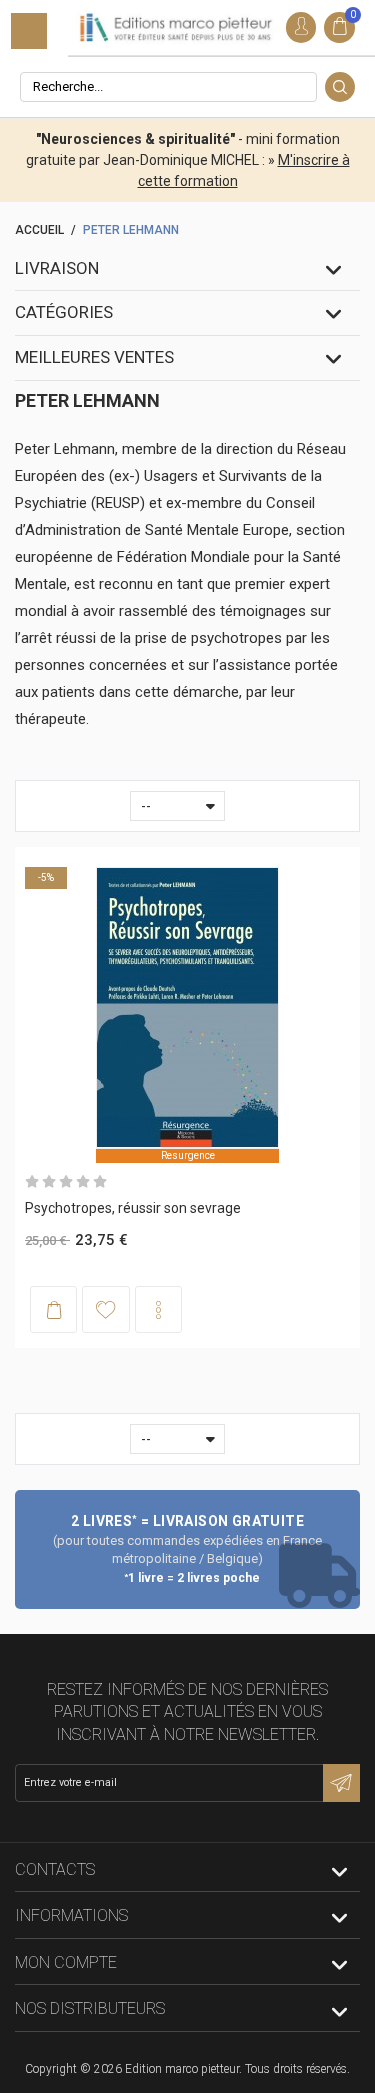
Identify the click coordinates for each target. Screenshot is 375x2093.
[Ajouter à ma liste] (105, 1309)
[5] (100, 1182)
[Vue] (158, 1309)
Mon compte (66, 1962)
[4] (83, 1182)
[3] (66, 1182)
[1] (32, 1182)
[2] (49, 1182)
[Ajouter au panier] (53, 1309)
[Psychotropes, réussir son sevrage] (187, 1008)
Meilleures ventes (94, 357)
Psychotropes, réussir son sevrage (133, 1208)
